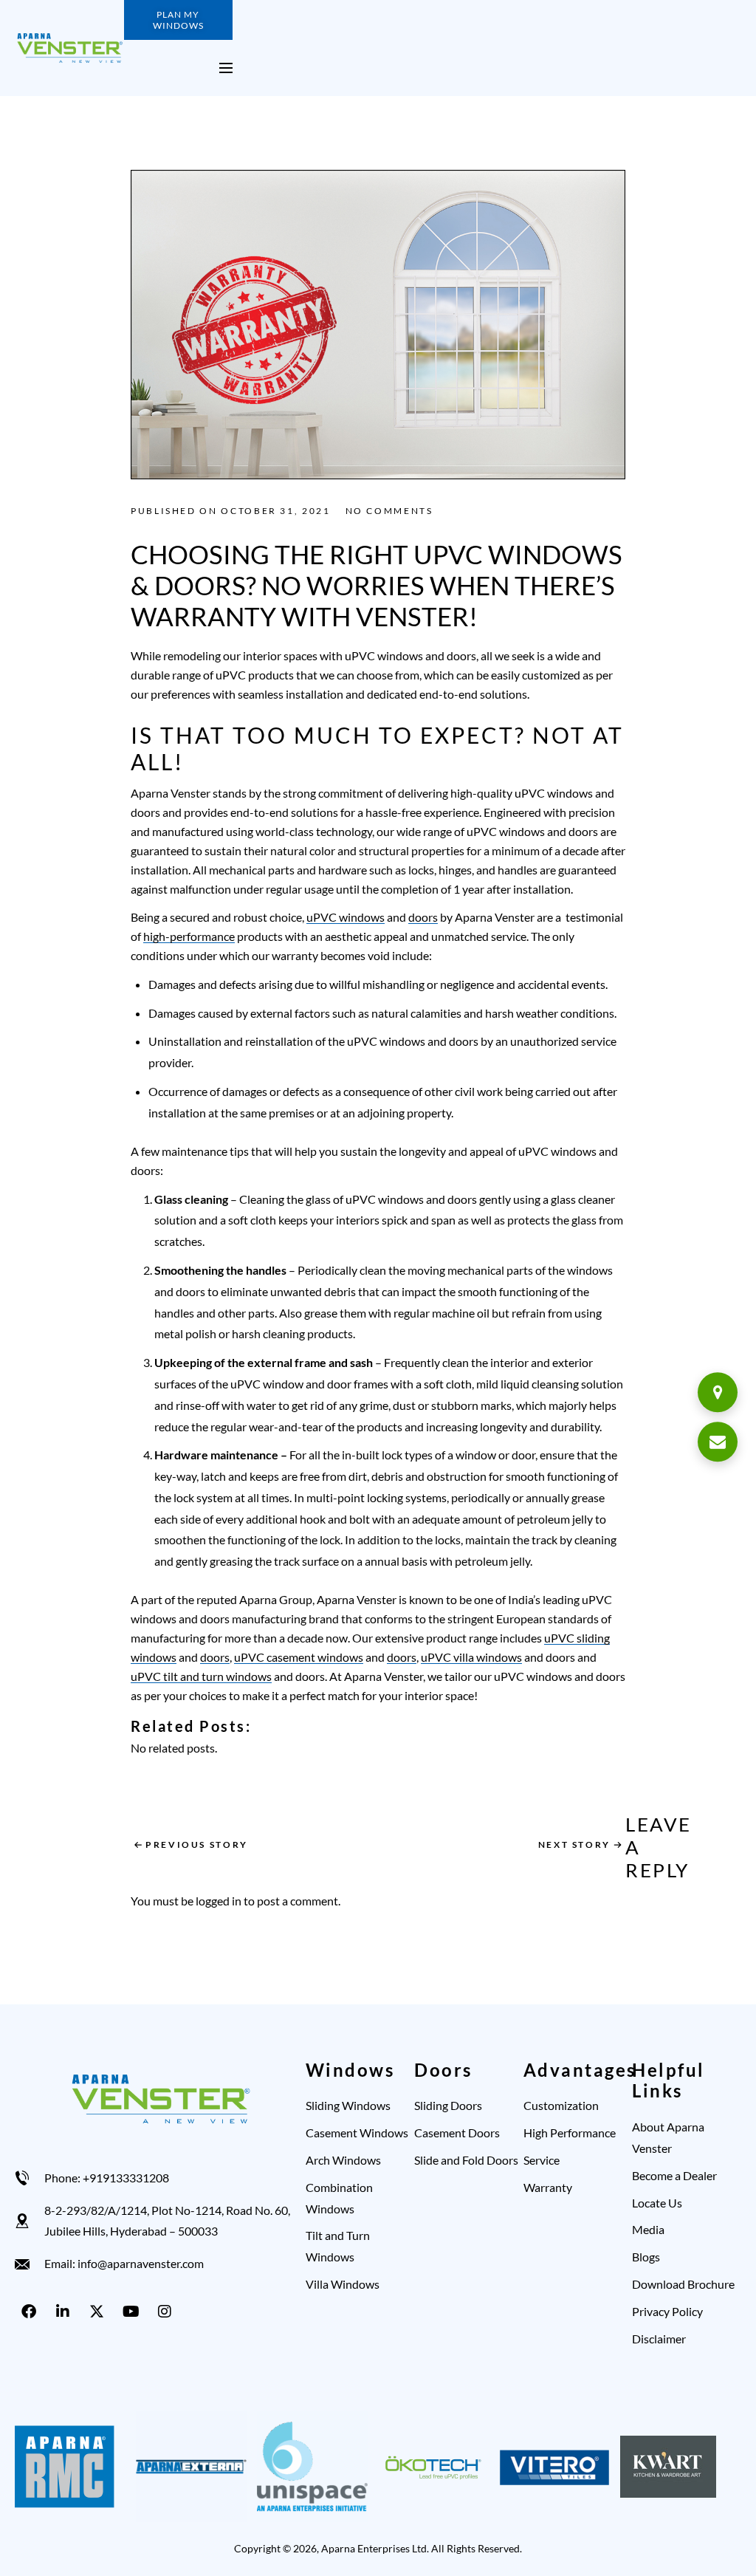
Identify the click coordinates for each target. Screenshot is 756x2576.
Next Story (574, 1844)
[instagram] (168, 2312)
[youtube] (134, 2312)
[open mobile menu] (226, 68)
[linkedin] (66, 2312)
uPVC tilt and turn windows (201, 1676)
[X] (100, 2312)
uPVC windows (346, 917)
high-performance (189, 936)
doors (423, 917)
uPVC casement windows (299, 1657)
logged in (219, 1901)
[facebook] (32, 2312)
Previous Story (197, 1844)
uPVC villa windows (471, 1657)
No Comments (389, 511)
